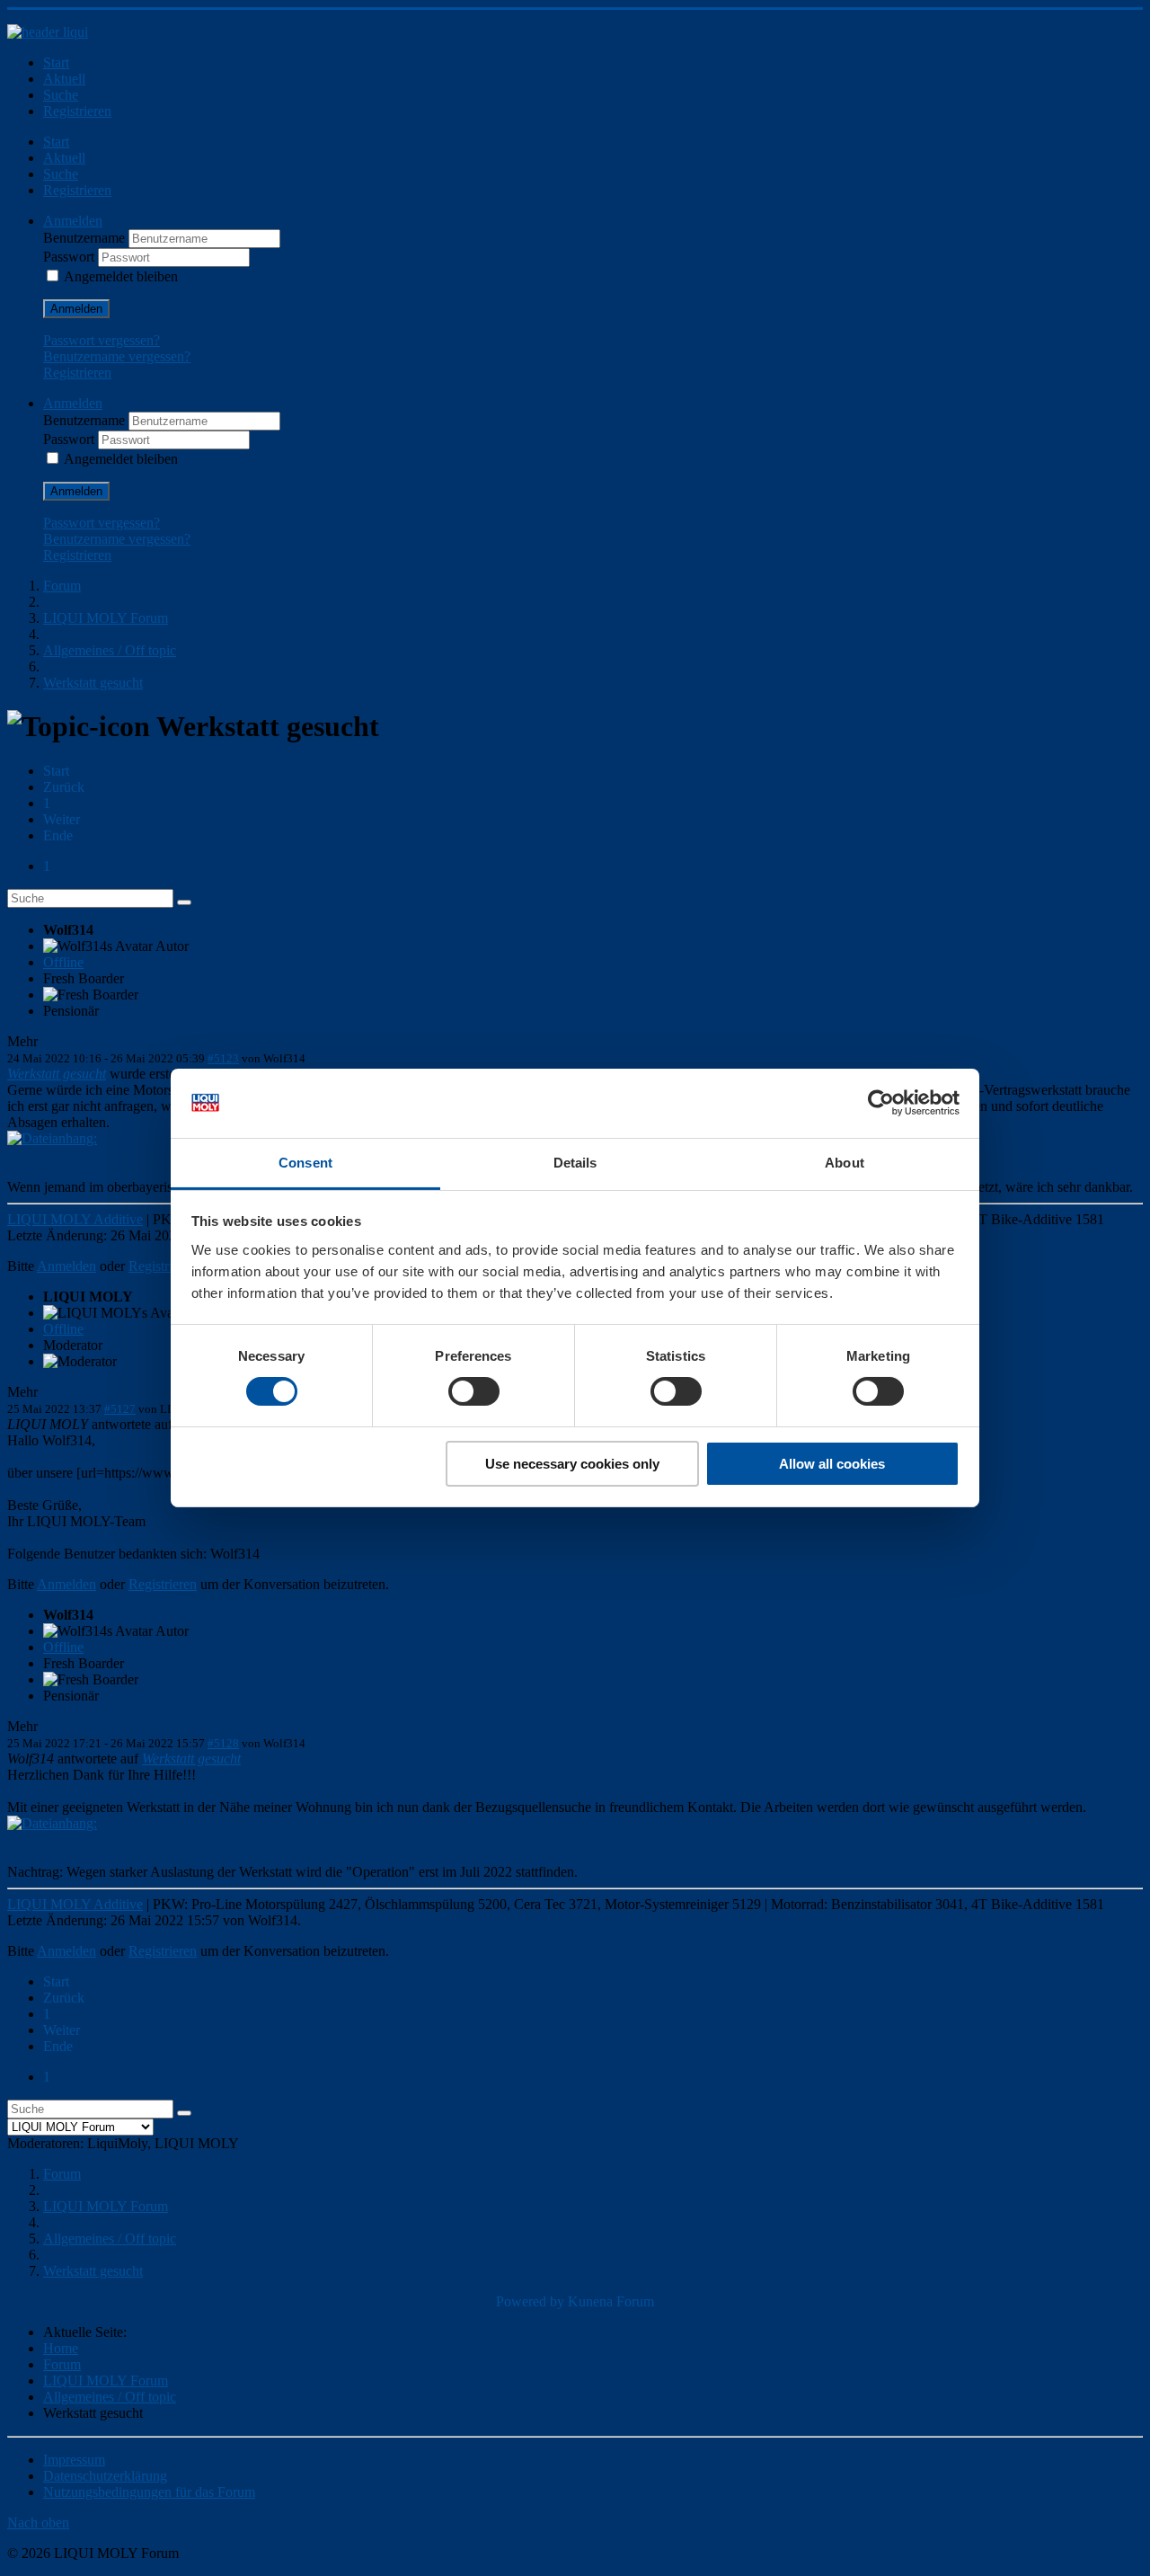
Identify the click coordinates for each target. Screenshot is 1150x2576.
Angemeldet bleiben (121, 276)
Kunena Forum (611, 2301)
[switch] (474, 1391)
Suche (61, 95)
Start (56, 62)
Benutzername (86, 238)
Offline (63, 962)
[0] (52, 1138)
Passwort (71, 257)
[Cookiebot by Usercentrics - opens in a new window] (881, 1103)
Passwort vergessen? (102, 340)
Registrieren (77, 111)
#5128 (223, 1743)
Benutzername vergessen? (117, 356)
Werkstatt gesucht (57, 1074)
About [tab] (845, 1163)
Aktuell (64, 79)
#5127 (120, 1409)
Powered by (530, 2301)
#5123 (223, 1058)
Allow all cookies (832, 1464)
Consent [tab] (305, 1163)
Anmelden (76, 309)
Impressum (74, 2460)
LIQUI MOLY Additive (75, 1219)
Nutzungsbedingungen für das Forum (149, 2492)
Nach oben (38, 2523)
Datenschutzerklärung (105, 2476)
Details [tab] (575, 1163)
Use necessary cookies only (572, 1464)
